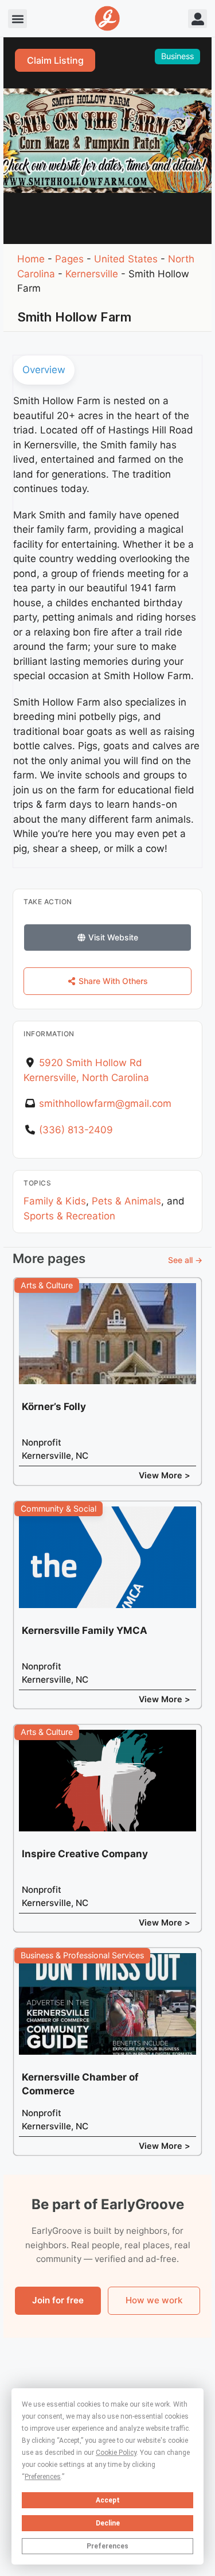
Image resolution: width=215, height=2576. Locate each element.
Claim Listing (55, 60)
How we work (154, 2300)
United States (126, 259)
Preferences (107, 2546)
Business (177, 56)
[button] (17, 19)
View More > (165, 1475)
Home (31, 259)
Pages (69, 259)
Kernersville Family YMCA (85, 1630)
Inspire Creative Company (85, 1854)
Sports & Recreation (69, 1216)
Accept (108, 2500)
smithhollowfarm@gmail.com (105, 1103)
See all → (185, 1260)
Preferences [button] (43, 2477)
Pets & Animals (126, 1201)
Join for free (58, 2300)
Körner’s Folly (54, 1407)
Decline (108, 2523)
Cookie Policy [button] (116, 2453)
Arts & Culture (47, 1285)
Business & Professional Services (82, 1955)
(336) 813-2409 (76, 1130)
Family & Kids (55, 1201)
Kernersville (92, 274)
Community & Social (58, 1508)
